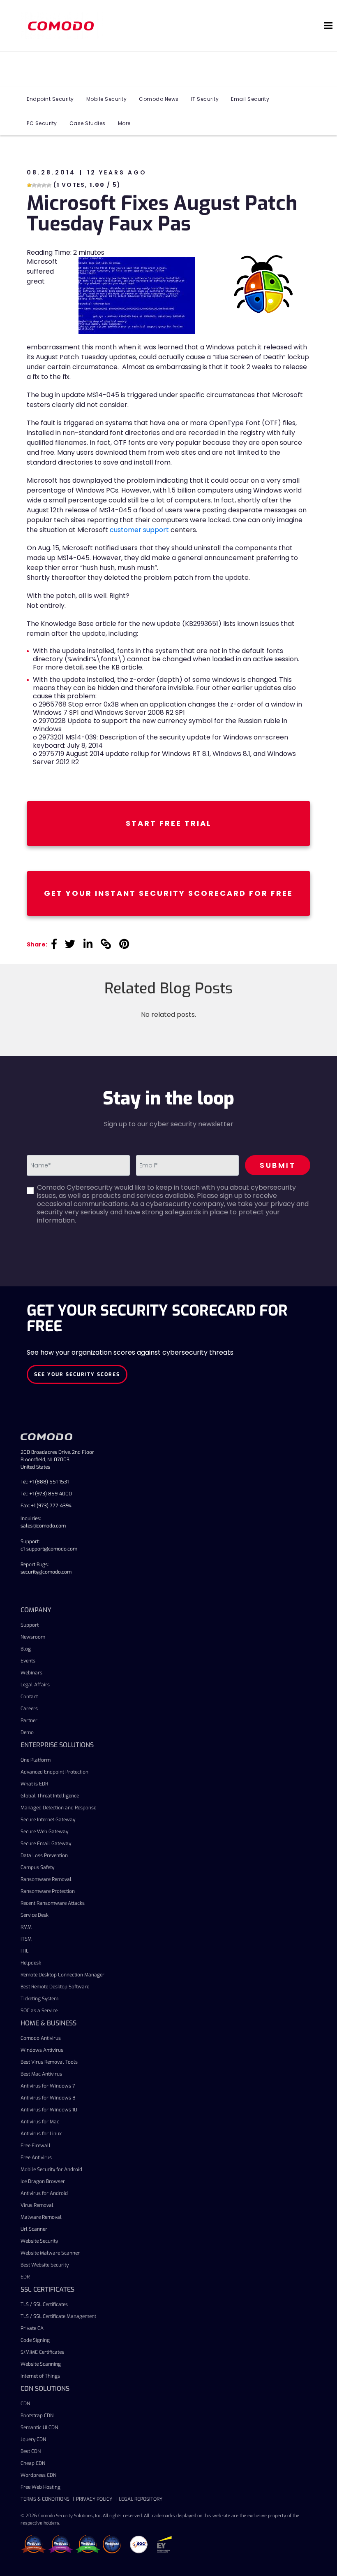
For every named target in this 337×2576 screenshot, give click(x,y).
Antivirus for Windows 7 (48, 2086)
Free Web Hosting (40, 2487)
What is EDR (34, 1784)
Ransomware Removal (46, 1879)
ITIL (24, 1951)
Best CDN (31, 2451)
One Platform (36, 1760)
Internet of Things (40, 2376)
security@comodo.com (46, 1572)
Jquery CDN (33, 2439)
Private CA (32, 2328)
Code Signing (35, 2340)
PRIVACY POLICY (94, 2499)
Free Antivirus (36, 2158)
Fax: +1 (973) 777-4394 (46, 1506)
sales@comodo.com (43, 1526)
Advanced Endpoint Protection (54, 1772)
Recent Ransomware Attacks (53, 1903)
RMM (26, 1927)
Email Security (250, 99)
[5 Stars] (49, 185)
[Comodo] (62, 26)
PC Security (42, 123)
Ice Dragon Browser (43, 2181)
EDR (25, 2277)
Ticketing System (39, 1999)
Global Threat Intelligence (50, 1796)
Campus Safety (37, 1867)
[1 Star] (29, 185)
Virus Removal (37, 2205)
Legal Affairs (35, 1685)
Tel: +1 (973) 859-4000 (46, 1494)
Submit (278, 1165)
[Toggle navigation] (328, 26)
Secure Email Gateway (46, 1844)
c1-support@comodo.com (49, 1549)
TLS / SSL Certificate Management (58, 2316)
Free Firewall (36, 2146)
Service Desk (35, 1915)
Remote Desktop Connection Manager (62, 1975)
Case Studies (88, 123)
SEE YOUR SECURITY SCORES (77, 1374)
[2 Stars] (34, 185)
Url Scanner (34, 2229)
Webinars (31, 1673)
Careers (29, 1709)
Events (28, 1661)
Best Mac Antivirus (41, 2074)
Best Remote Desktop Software (55, 1987)
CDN (25, 2404)
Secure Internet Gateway (48, 1820)
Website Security (39, 2241)
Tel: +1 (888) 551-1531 (45, 1482)
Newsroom (33, 1637)
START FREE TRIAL (169, 823)
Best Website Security (45, 2265)
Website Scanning (41, 2364)
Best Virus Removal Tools (49, 2062)
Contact (29, 1697)
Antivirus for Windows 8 (48, 2098)
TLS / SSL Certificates (44, 2304)
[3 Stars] (39, 185)
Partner (29, 1720)
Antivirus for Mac (40, 2122)
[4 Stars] (44, 185)
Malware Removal (41, 2217)
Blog (26, 1649)
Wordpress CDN (38, 2475)
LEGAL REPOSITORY (141, 2499)
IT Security (205, 99)
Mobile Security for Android (51, 2169)
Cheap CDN (33, 2463)
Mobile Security (107, 99)
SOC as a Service (39, 2011)
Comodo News (159, 99)
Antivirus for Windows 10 (49, 2110)
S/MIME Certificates (42, 2352)
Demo (27, 1732)
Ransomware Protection (48, 1891)
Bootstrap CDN (37, 2416)
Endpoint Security (50, 99)
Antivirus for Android (44, 2193)
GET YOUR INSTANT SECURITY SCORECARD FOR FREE (168, 893)
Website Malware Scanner (50, 2253)
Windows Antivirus (42, 2050)
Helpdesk (31, 1963)
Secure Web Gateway (44, 1832)
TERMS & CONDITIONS (45, 2499)
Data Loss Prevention (44, 1855)
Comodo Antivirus (41, 2038)
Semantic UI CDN (39, 2427)
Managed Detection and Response (58, 1808)
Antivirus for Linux (41, 2134)
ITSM (26, 1939)
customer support (139, 530)
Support (30, 1625)
